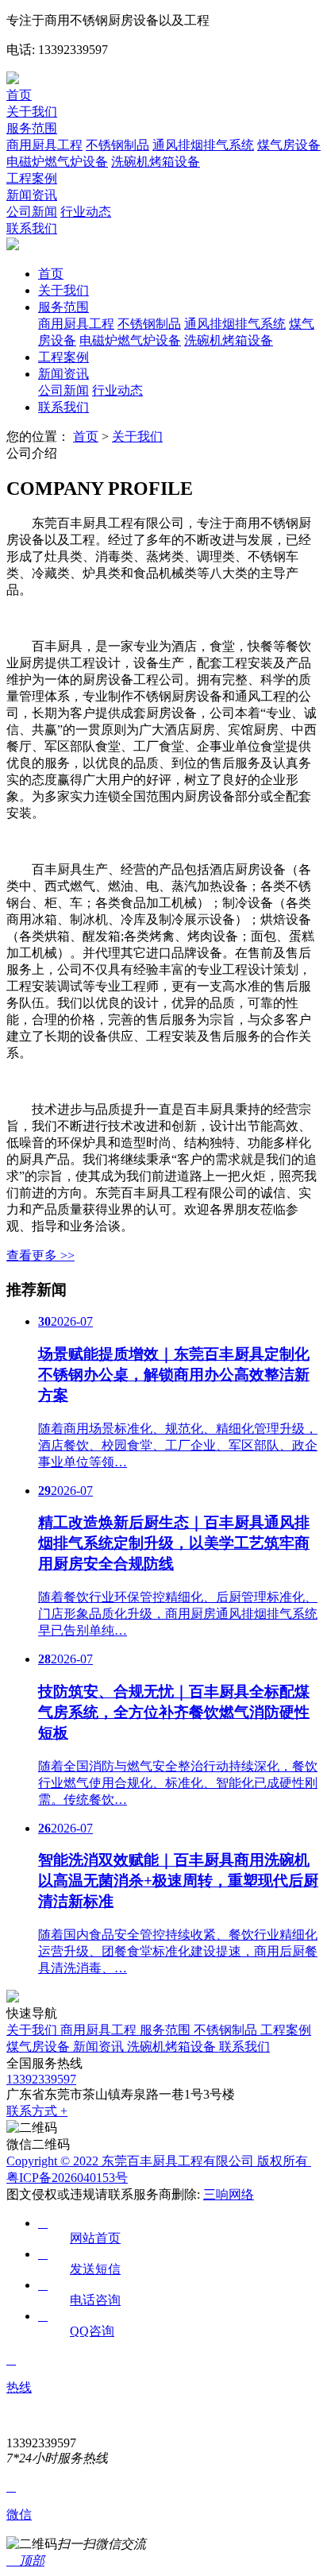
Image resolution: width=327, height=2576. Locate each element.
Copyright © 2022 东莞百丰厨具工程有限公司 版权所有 (159, 2161)
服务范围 (32, 128)
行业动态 (86, 212)
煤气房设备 (289, 145)
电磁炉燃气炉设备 (57, 162)
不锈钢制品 (117, 145)
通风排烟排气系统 (203, 145)
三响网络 (229, 2194)
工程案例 (32, 178)
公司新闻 (32, 212)
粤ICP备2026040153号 (67, 2178)
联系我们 (32, 228)
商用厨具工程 (44, 145)
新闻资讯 (32, 195)
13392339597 (41, 2079)
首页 (19, 95)
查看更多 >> (40, 1255)
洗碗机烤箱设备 (156, 162)
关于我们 (32, 112)
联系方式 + (37, 2111)
